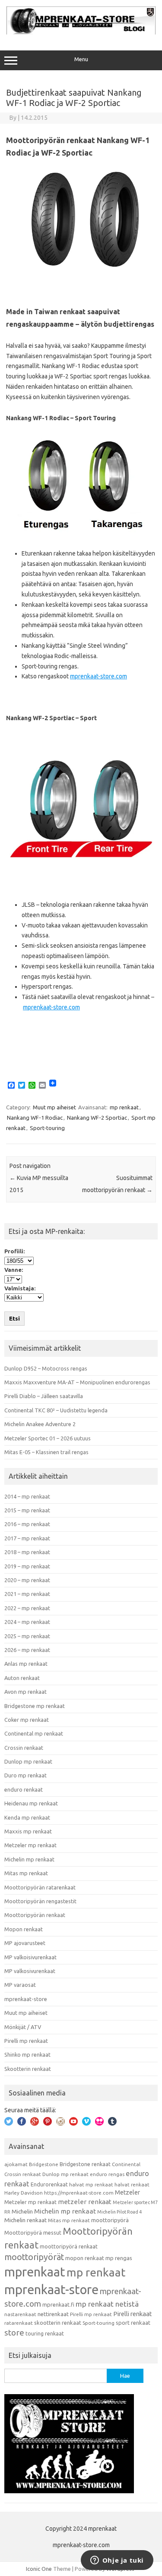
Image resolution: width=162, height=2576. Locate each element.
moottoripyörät (34, 2257)
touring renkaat (45, 2333)
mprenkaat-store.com (98, 676)
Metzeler (127, 2192)
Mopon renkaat (24, 1929)
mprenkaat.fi (58, 2304)
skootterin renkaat (58, 2323)
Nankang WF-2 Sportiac (97, 1118)
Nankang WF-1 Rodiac (35, 1118)
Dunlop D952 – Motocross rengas (46, 1368)
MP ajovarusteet (25, 1943)
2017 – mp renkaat (27, 1538)
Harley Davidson (24, 2193)
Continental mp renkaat (34, 1733)
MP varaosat (20, 1985)
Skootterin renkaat (28, 2069)
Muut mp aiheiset (54, 1107)
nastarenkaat (20, 2314)
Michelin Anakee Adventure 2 (40, 1424)
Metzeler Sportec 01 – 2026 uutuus (48, 1438)
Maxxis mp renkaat (28, 1831)
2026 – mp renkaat (27, 1650)
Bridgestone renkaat (85, 2164)
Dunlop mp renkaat (28, 1761)
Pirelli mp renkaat (26, 2041)
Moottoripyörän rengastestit (40, 1901)
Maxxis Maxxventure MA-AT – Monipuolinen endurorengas (77, 1382)
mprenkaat (35, 2272)
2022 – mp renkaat (27, 1608)
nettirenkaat (53, 2314)
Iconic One (39, 2569)
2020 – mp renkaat (27, 1580)
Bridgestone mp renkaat (35, 1706)
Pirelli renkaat (133, 2314)
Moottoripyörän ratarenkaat (40, 1887)
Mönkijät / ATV (23, 2027)
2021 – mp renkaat (27, 1594)
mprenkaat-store (26, 1999)
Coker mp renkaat (27, 1720)
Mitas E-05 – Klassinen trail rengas (46, 1452)
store (14, 2332)
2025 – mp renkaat (27, 1636)
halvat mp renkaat (91, 2184)
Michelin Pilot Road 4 (119, 2212)
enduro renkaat (24, 1789)
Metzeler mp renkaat (30, 1845)
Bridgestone (44, 2164)
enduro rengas (107, 2174)
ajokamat (16, 2164)
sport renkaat (133, 2323)
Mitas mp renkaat (26, 1873)
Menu (81, 59)
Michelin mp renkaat (29, 1859)
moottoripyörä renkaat (69, 2246)
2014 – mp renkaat (27, 1496)
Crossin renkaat (24, 1748)
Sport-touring (47, 1128)
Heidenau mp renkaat (31, 1803)
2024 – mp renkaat (27, 1622)
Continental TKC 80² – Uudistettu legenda (56, 1410)
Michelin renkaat (25, 2220)
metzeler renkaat (85, 2202)
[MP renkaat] (81, 32)
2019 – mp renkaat (27, 1566)
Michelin (22, 2211)
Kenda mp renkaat (27, 1817)
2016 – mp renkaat (27, 1524)
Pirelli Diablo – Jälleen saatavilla (44, 1396)
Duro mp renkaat (25, 1775)
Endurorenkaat (49, 2184)
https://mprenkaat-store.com (79, 2193)
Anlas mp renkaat (26, 1664)
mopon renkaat (85, 2258)
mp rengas (119, 2258)
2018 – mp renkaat (27, 1552)
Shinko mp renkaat (27, 2055)
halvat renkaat (132, 2184)
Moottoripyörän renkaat (35, 1915)
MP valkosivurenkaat (30, 1971)
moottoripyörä (110, 2220)
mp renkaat (124, 1107)
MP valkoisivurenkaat (30, 1957)
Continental (126, 2164)
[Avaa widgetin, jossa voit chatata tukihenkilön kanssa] (117, 2561)
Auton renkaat (22, 1678)
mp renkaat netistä (107, 2304)
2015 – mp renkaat (27, 1510)
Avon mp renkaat (25, 1692)
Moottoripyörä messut (33, 2233)
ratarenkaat (19, 2323)
